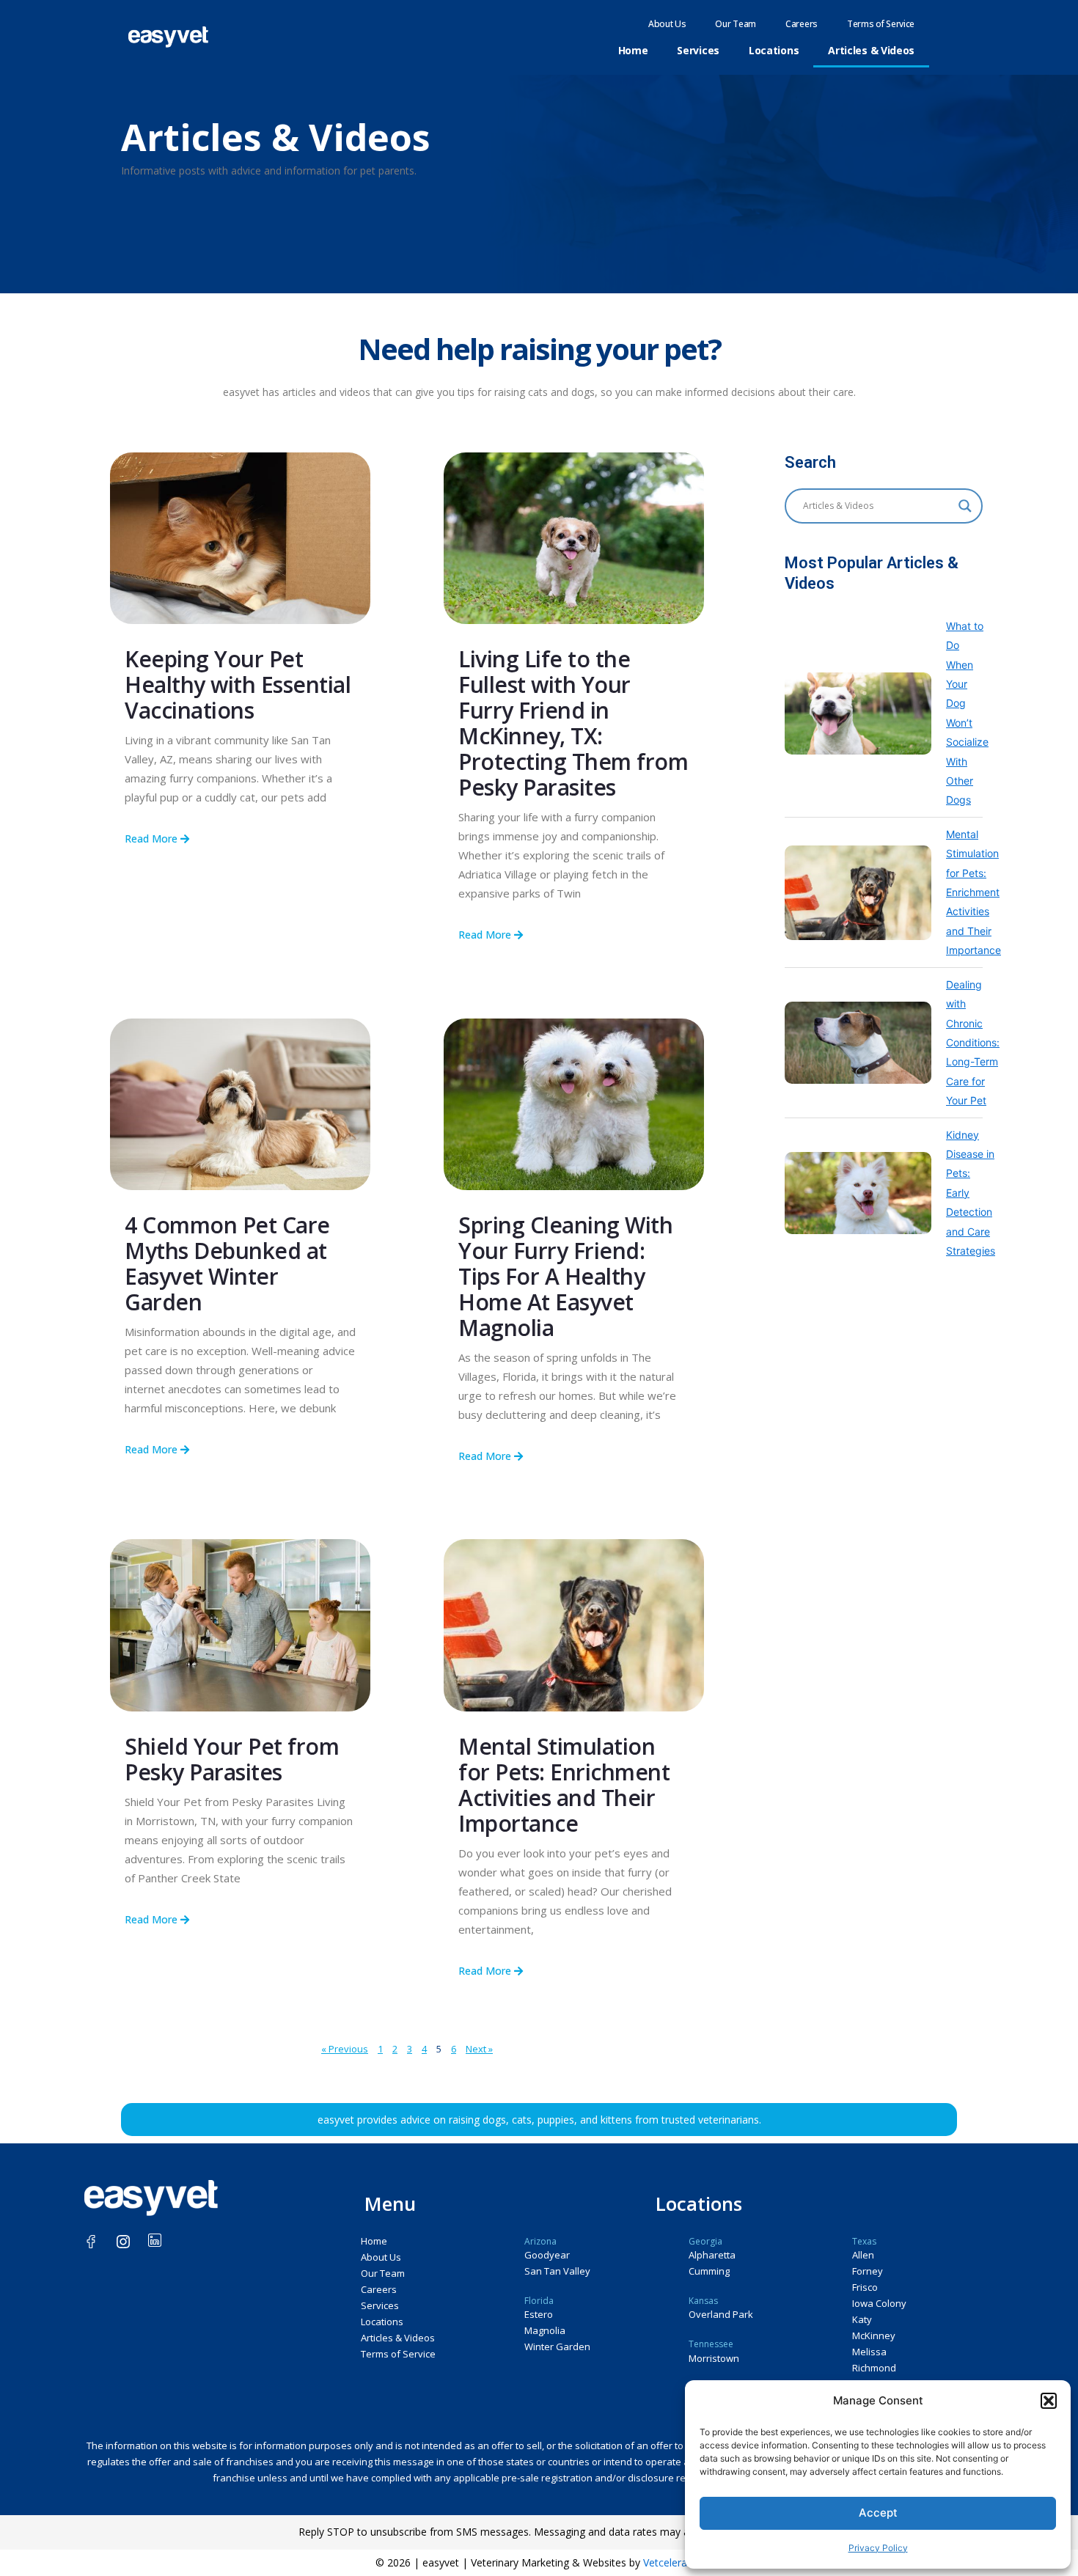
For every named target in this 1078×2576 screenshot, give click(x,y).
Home (633, 50)
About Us (667, 24)
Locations (774, 50)
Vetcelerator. (673, 2562)
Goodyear (547, 2255)
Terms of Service (881, 24)
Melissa (869, 2352)
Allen (863, 2255)
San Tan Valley (557, 2271)
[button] (1049, 2401)
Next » (479, 2049)
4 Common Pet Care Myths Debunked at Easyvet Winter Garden (227, 1263)
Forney (868, 2271)
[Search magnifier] (965, 506)
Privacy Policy (878, 2548)
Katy (862, 2319)
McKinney (874, 2335)
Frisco (865, 2287)
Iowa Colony (879, 2303)
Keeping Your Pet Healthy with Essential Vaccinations (238, 685)
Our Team (736, 24)
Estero (539, 2314)
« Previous (345, 2049)
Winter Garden (557, 2346)
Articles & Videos (871, 50)
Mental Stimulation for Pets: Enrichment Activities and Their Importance (564, 1785)
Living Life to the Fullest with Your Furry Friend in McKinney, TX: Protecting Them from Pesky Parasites (573, 723)
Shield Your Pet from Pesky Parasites (232, 1759)
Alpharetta (712, 2255)
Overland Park (721, 2314)
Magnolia (545, 2330)
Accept (878, 2513)
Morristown (714, 2358)
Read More (153, 839)
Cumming (709, 2271)
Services (698, 50)
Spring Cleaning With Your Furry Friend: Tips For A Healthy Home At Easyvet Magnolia (565, 1276)
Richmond (874, 2368)
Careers (802, 24)
